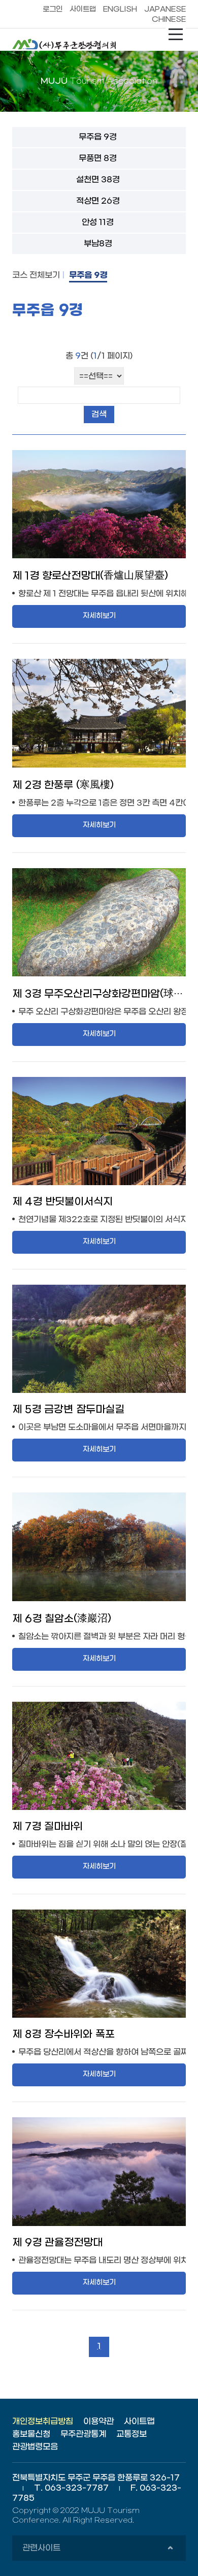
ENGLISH (120, 9)
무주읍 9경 (98, 137)
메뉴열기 (176, 35)
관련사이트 (97, 2552)
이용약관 (98, 2421)
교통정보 (131, 2434)
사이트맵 (83, 9)
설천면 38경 (98, 180)
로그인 (53, 9)
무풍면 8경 (98, 158)
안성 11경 (98, 222)
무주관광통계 (83, 2434)
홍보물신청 (31, 2434)
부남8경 (98, 244)
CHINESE (169, 20)
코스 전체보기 (36, 275)
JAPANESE (165, 9)
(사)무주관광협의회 (68, 44)
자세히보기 (99, 616)
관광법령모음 (35, 2447)
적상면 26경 (98, 201)
